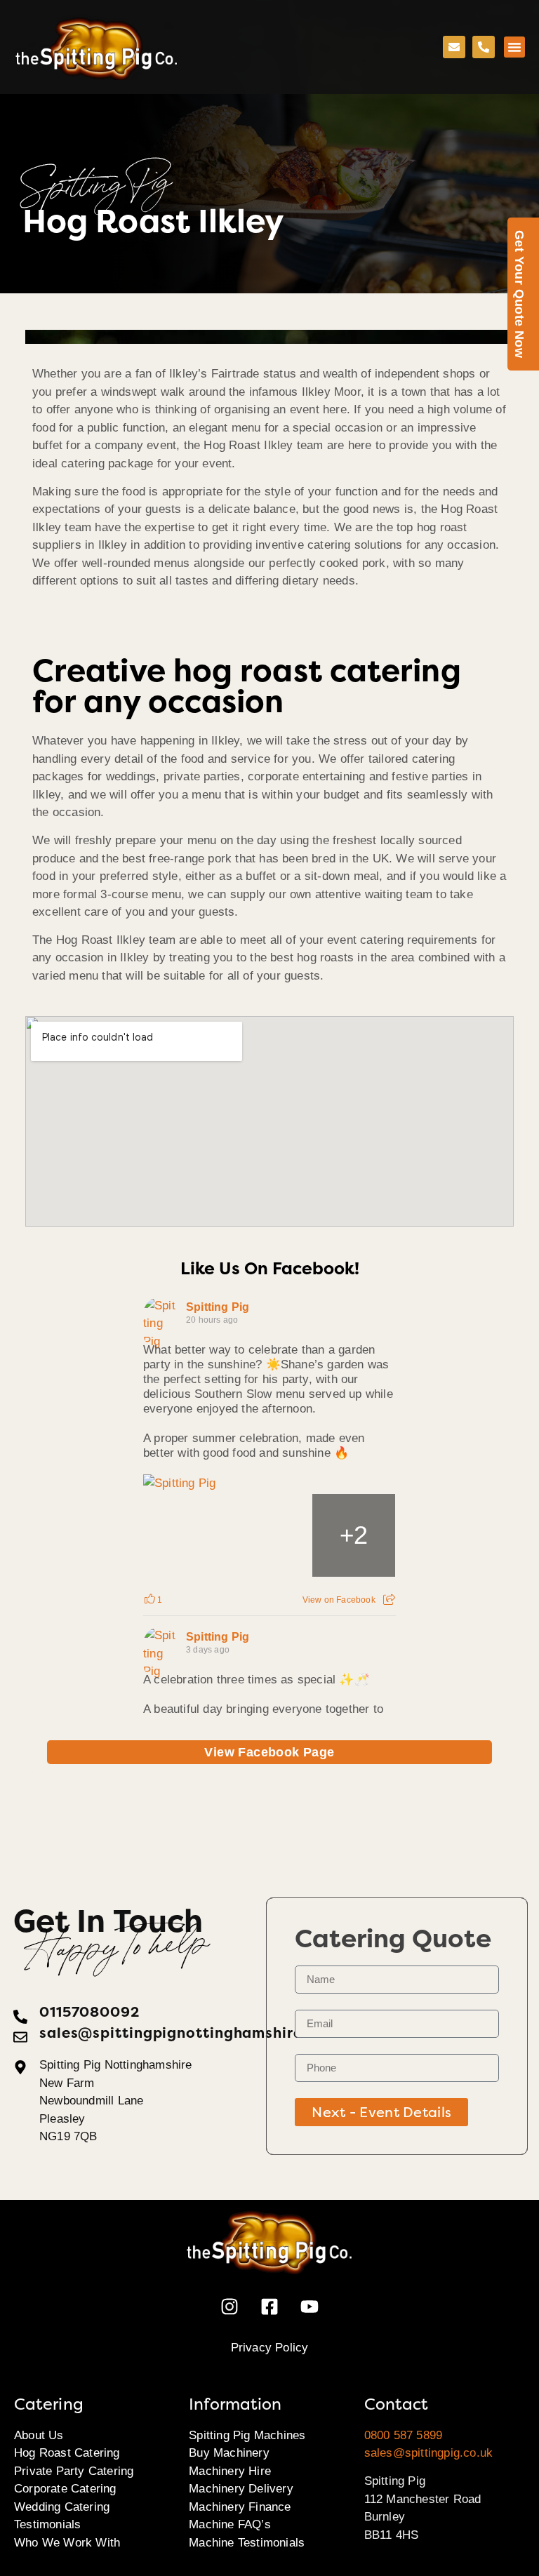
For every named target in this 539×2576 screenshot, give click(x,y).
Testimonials (47, 2524)
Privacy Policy (270, 2348)
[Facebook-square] (269, 2307)
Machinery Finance (240, 2507)
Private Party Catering (74, 2471)
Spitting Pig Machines (247, 2435)
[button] (514, 47)
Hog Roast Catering (67, 2453)
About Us (39, 2435)
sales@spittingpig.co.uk (429, 2453)
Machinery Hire (230, 2471)
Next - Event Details (381, 2112)
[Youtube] (310, 2307)
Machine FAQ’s (230, 2524)
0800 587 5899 (404, 2435)
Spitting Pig (218, 1307)
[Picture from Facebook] (185, 1535)
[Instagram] (229, 2307)
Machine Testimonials (247, 2543)
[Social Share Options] (389, 1600)
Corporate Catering (65, 2489)
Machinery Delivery (241, 2489)
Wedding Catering (62, 2507)
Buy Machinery (229, 2453)
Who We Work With (67, 2543)
